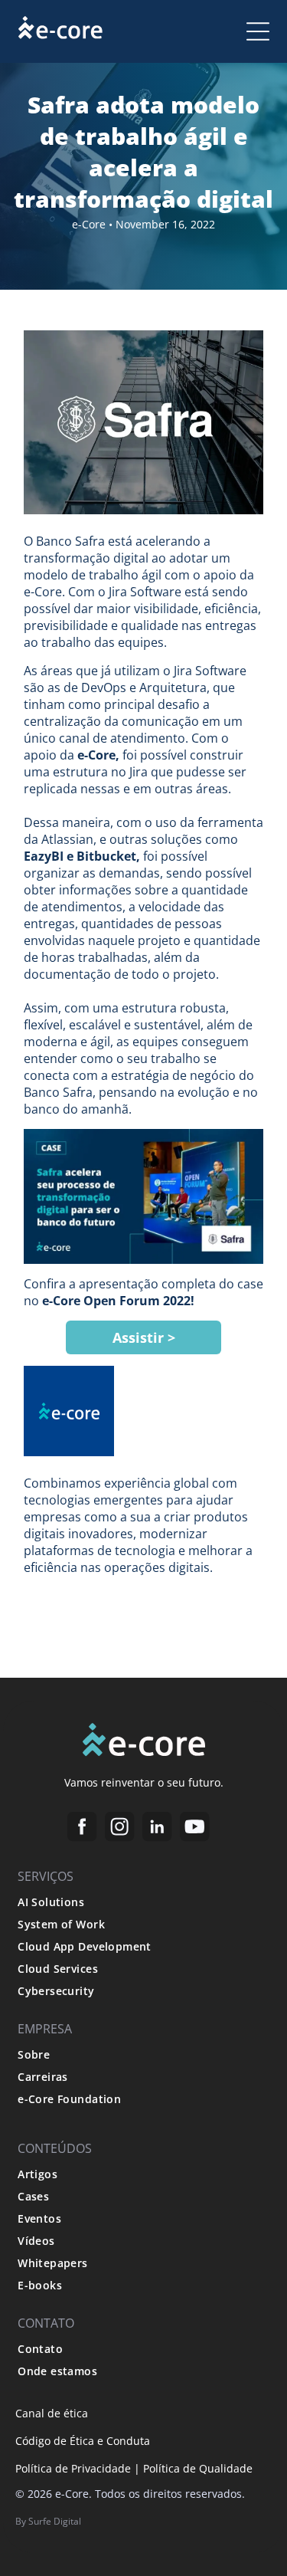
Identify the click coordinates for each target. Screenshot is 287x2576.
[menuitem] (143, 1902)
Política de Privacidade (73, 2468)
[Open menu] (258, 31)
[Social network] (82, 1829)
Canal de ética (52, 2413)
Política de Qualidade (198, 2468)
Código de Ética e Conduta (83, 2441)
